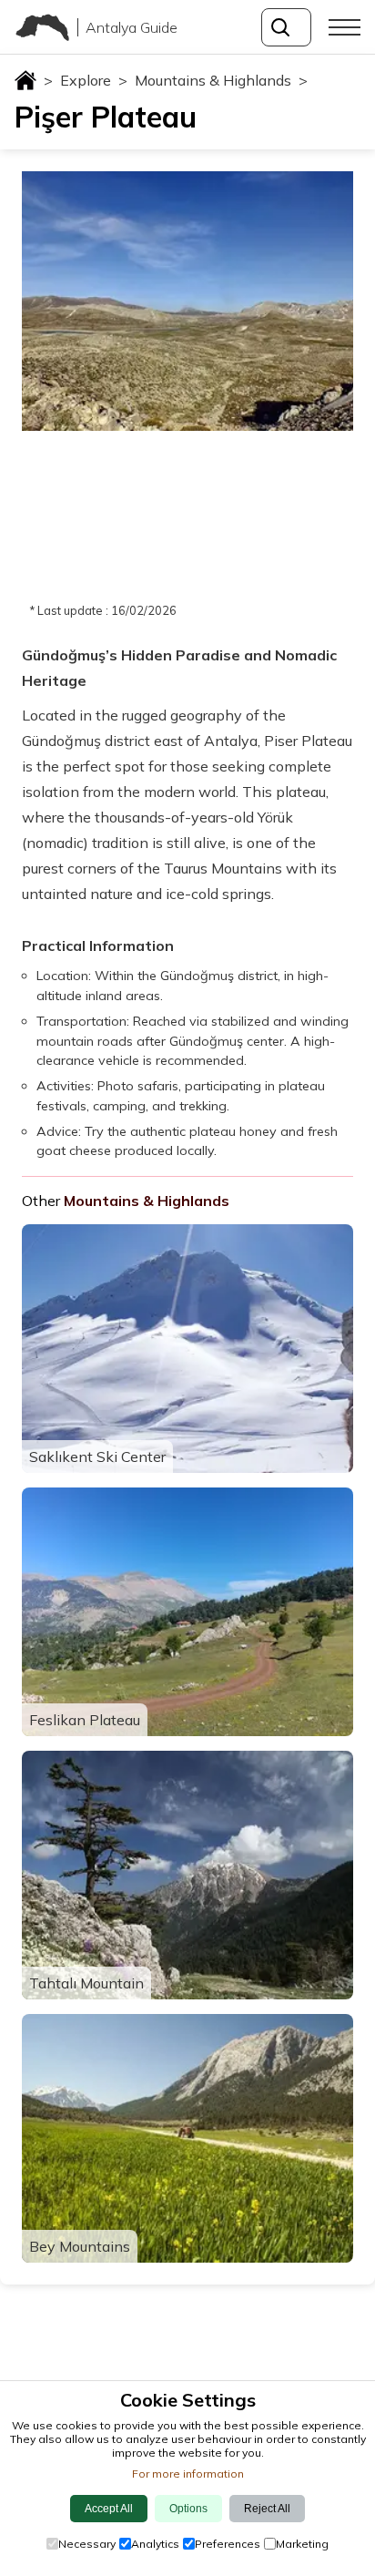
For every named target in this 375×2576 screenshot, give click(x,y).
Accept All (109, 2509)
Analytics (155, 2544)
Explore (94, 80)
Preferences (228, 2544)
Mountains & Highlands (221, 80)
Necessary (87, 2544)
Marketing (302, 2544)
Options (188, 2509)
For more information (188, 2474)
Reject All (267, 2509)
